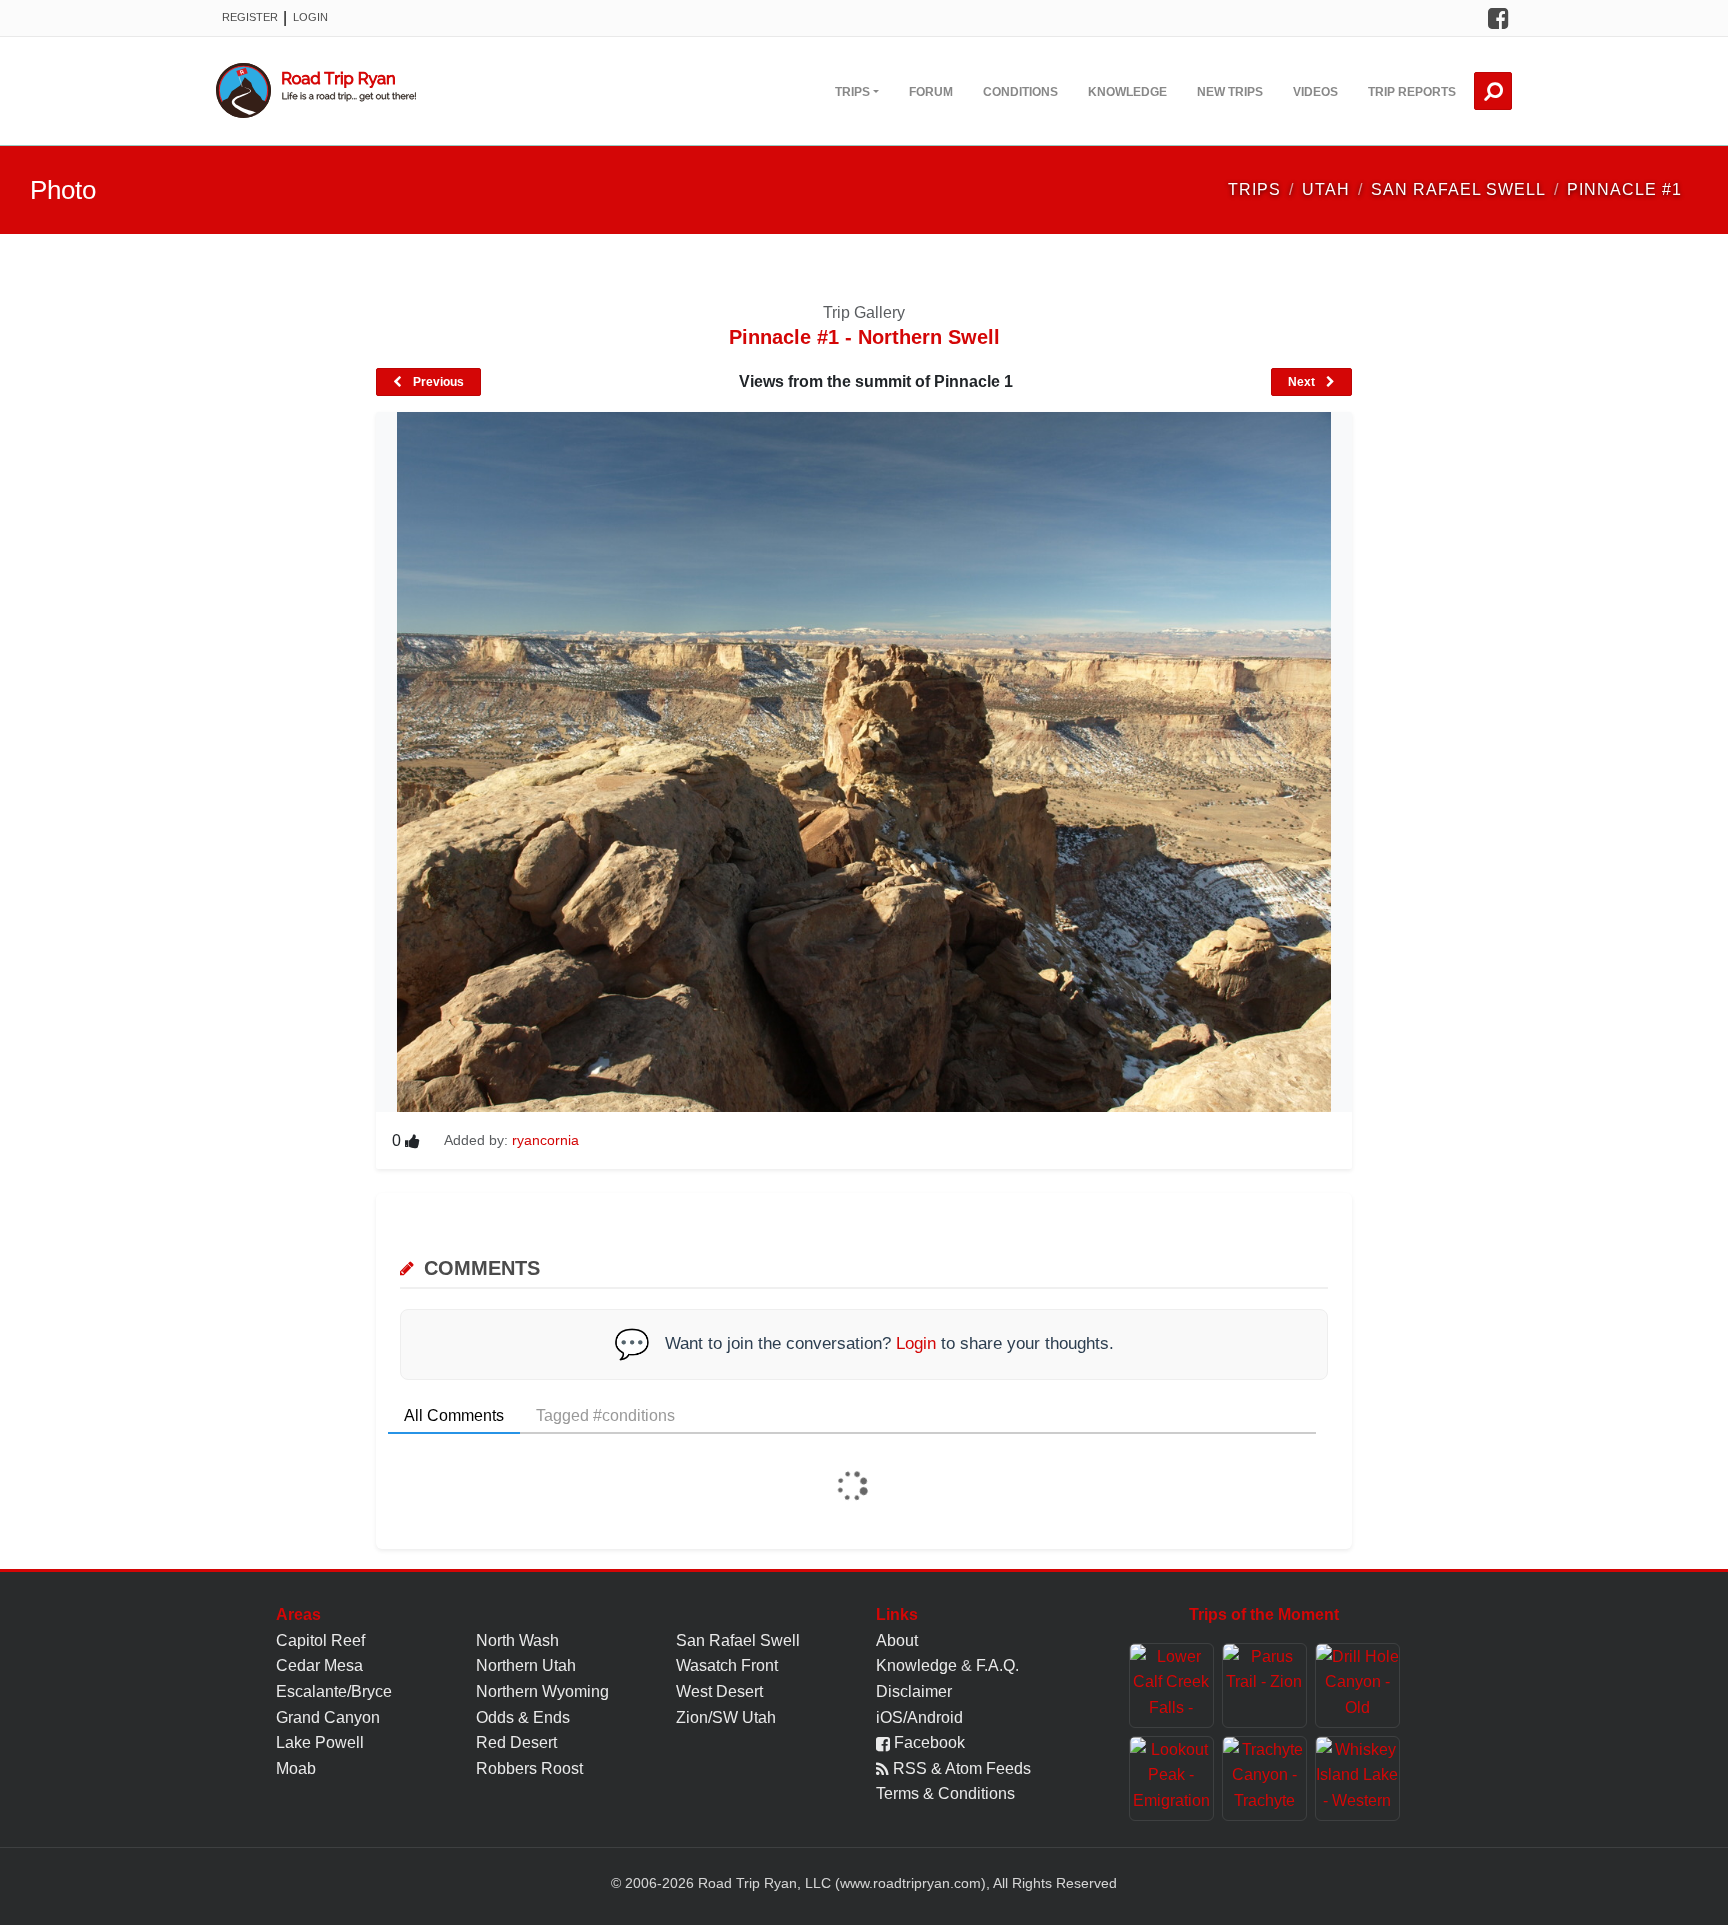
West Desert (719, 1691)
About (897, 1640)
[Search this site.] (1493, 91)
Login (310, 17)
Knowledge (1127, 92)
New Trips (1230, 92)
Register (250, 17)
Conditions (1020, 92)
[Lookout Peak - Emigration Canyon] (1171, 1778)
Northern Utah (526, 1665)
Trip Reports (1412, 92)
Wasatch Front (727, 1665)
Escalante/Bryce (334, 1691)
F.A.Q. (997, 1665)
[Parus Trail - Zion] (1264, 1685)
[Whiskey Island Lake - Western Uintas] (1357, 1778)
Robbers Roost (529, 1768)
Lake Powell (320, 1742)
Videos (1315, 92)
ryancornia (545, 1140)
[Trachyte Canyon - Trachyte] (1264, 1778)
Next (1303, 382)
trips (1254, 189)
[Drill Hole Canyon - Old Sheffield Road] (1357, 1685)
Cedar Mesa (319, 1665)
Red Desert (516, 1742)
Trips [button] (852, 92)
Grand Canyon (328, 1717)
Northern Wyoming (542, 1691)
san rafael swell (1458, 189)
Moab (296, 1768)
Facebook (927, 1742)
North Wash (517, 1640)
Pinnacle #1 (1624, 189)
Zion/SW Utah (726, 1717)
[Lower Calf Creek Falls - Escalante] (1171, 1685)
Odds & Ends (523, 1717)
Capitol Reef (320, 1640)
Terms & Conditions (945, 1793)
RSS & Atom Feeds (960, 1768)
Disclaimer (914, 1691)
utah (1326, 189)
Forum (931, 92)
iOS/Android (919, 1717)
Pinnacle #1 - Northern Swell (864, 337)
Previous (437, 382)
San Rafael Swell (738, 1640)
